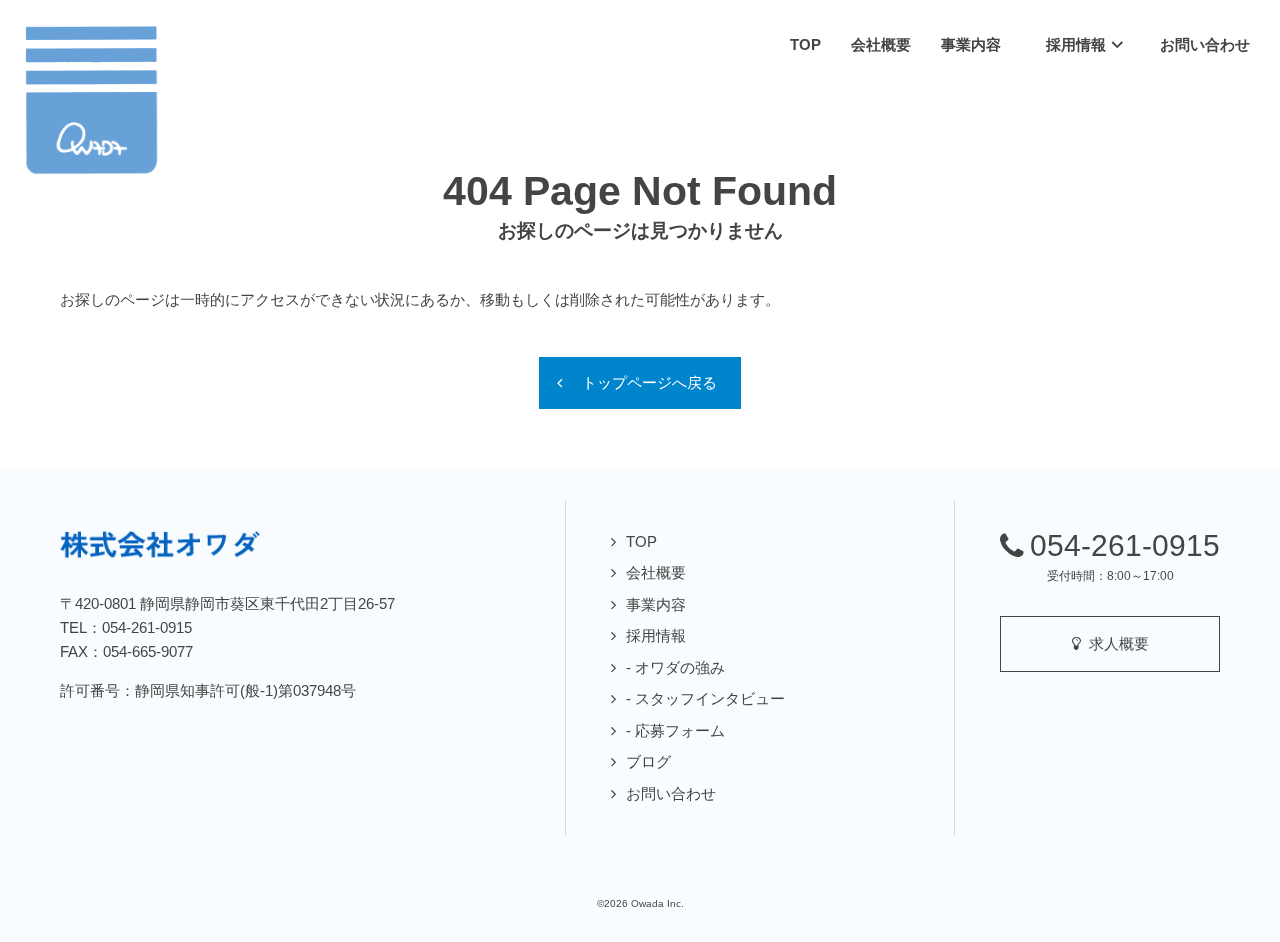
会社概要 (656, 572)
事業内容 (656, 604)
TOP (641, 541)
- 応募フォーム (675, 730)
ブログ (648, 761)
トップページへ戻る (649, 382)
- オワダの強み (675, 667)
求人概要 (1115, 643)
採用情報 (656, 635)
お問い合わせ (671, 793)
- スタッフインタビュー (705, 698)
